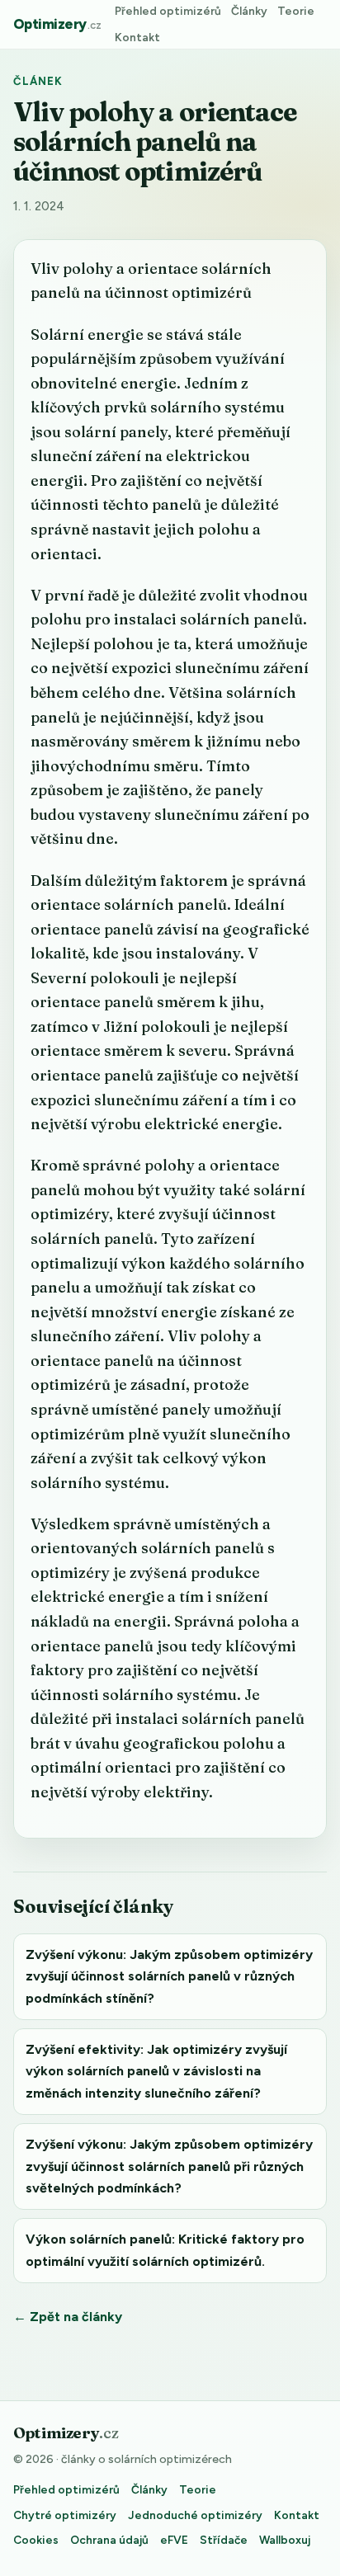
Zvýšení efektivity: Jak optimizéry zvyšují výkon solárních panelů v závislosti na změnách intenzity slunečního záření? (156, 2071)
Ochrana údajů (109, 2540)
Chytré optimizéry (65, 2515)
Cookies (36, 2540)
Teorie (296, 11)
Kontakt (137, 37)
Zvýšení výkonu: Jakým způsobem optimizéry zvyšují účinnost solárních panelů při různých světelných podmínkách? (169, 2166)
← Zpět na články (68, 2317)
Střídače (224, 2540)
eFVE (174, 2540)
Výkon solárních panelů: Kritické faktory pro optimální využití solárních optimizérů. (165, 2250)
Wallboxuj (285, 2540)
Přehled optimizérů (168, 11)
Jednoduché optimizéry (195, 2515)
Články (249, 11)
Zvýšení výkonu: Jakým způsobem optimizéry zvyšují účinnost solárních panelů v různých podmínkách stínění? (169, 1976)
